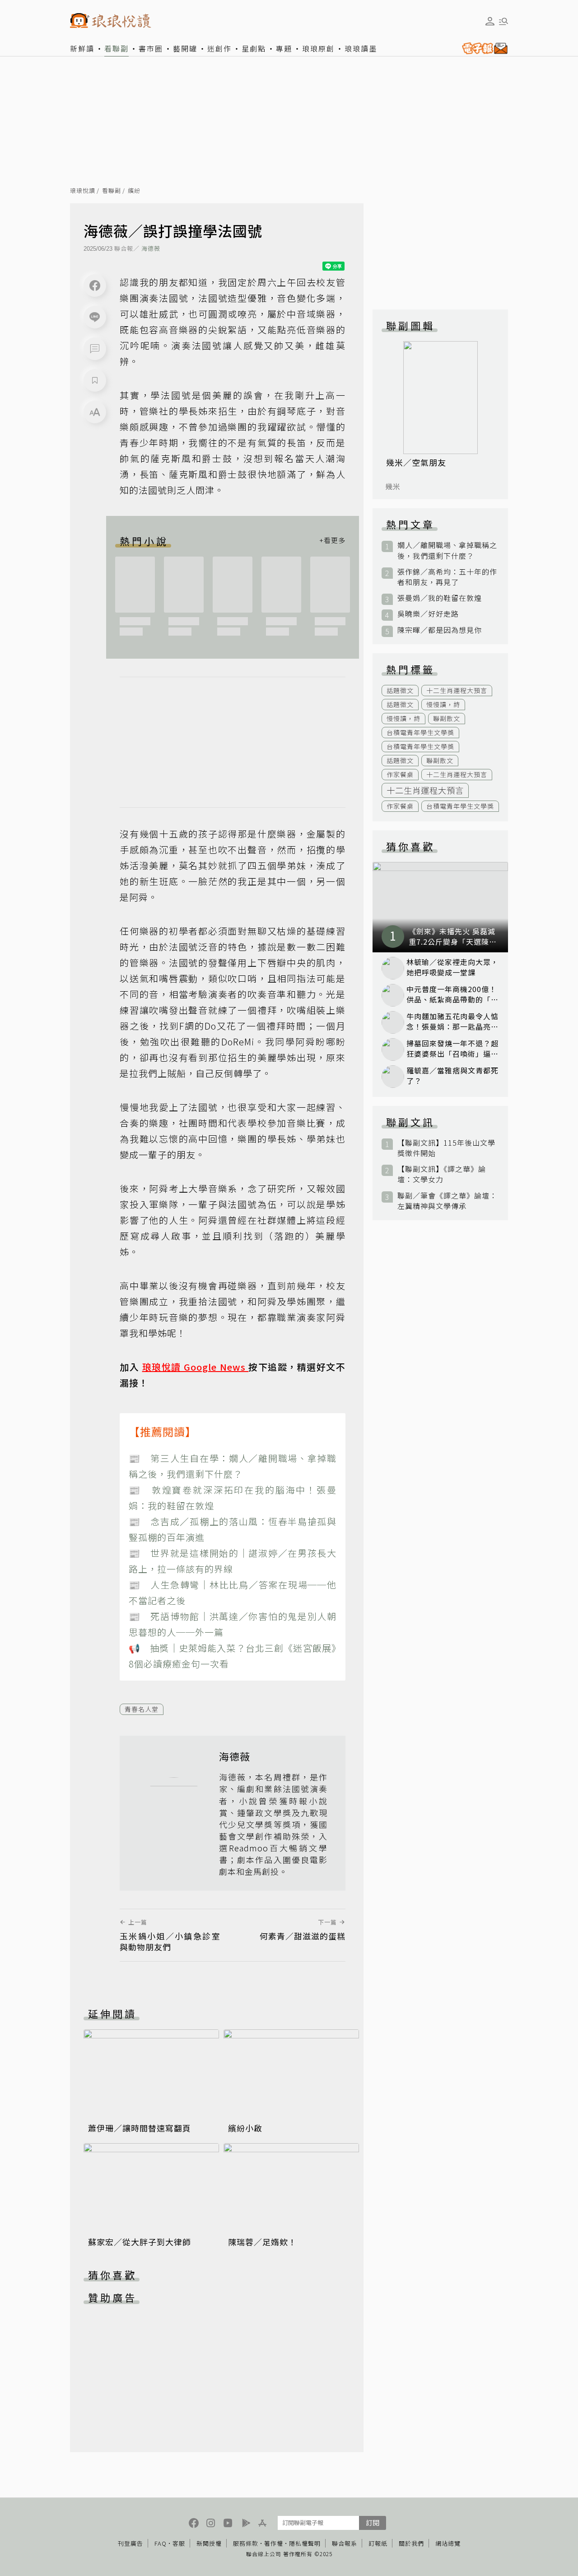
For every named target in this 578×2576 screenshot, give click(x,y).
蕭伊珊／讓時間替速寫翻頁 (140, 2128)
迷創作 (219, 48)
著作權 (274, 2543)
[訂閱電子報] (483, 48)
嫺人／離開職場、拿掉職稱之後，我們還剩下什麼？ (447, 550)
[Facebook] (95, 286)
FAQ (161, 2543)
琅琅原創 (318, 48)
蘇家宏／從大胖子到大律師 (140, 2242)
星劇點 (254, 48)
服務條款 (246, 2543)
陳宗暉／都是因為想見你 (440, 630)
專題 (284, 48)
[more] (332, 541)
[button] (95, 349)
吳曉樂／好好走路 (428, 614)
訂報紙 (378, 2543)
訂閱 (373, 2522)
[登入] (490, 21)
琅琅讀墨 (361, 48)
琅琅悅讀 (83, 191)
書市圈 (151, 48)
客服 (179, 2543)
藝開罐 (185, 48)
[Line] (95, 317)
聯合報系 (345, 2543)
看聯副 (117, 48)
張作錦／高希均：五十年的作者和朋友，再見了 (447, 577)
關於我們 (411, 2543)
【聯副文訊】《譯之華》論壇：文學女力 (442, 1174)
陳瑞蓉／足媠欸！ (262, 2242)
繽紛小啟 (245, 2128)
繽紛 (134, 191)
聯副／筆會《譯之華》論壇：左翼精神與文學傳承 (447, 1201)
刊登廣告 (131, 2543)
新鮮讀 (82, 48)
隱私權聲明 (305, 2543)
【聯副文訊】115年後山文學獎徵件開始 (446, 1148)
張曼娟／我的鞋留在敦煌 (440, 598)
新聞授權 (209, 2543)
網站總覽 (448, 2543)
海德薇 (151, 248)
